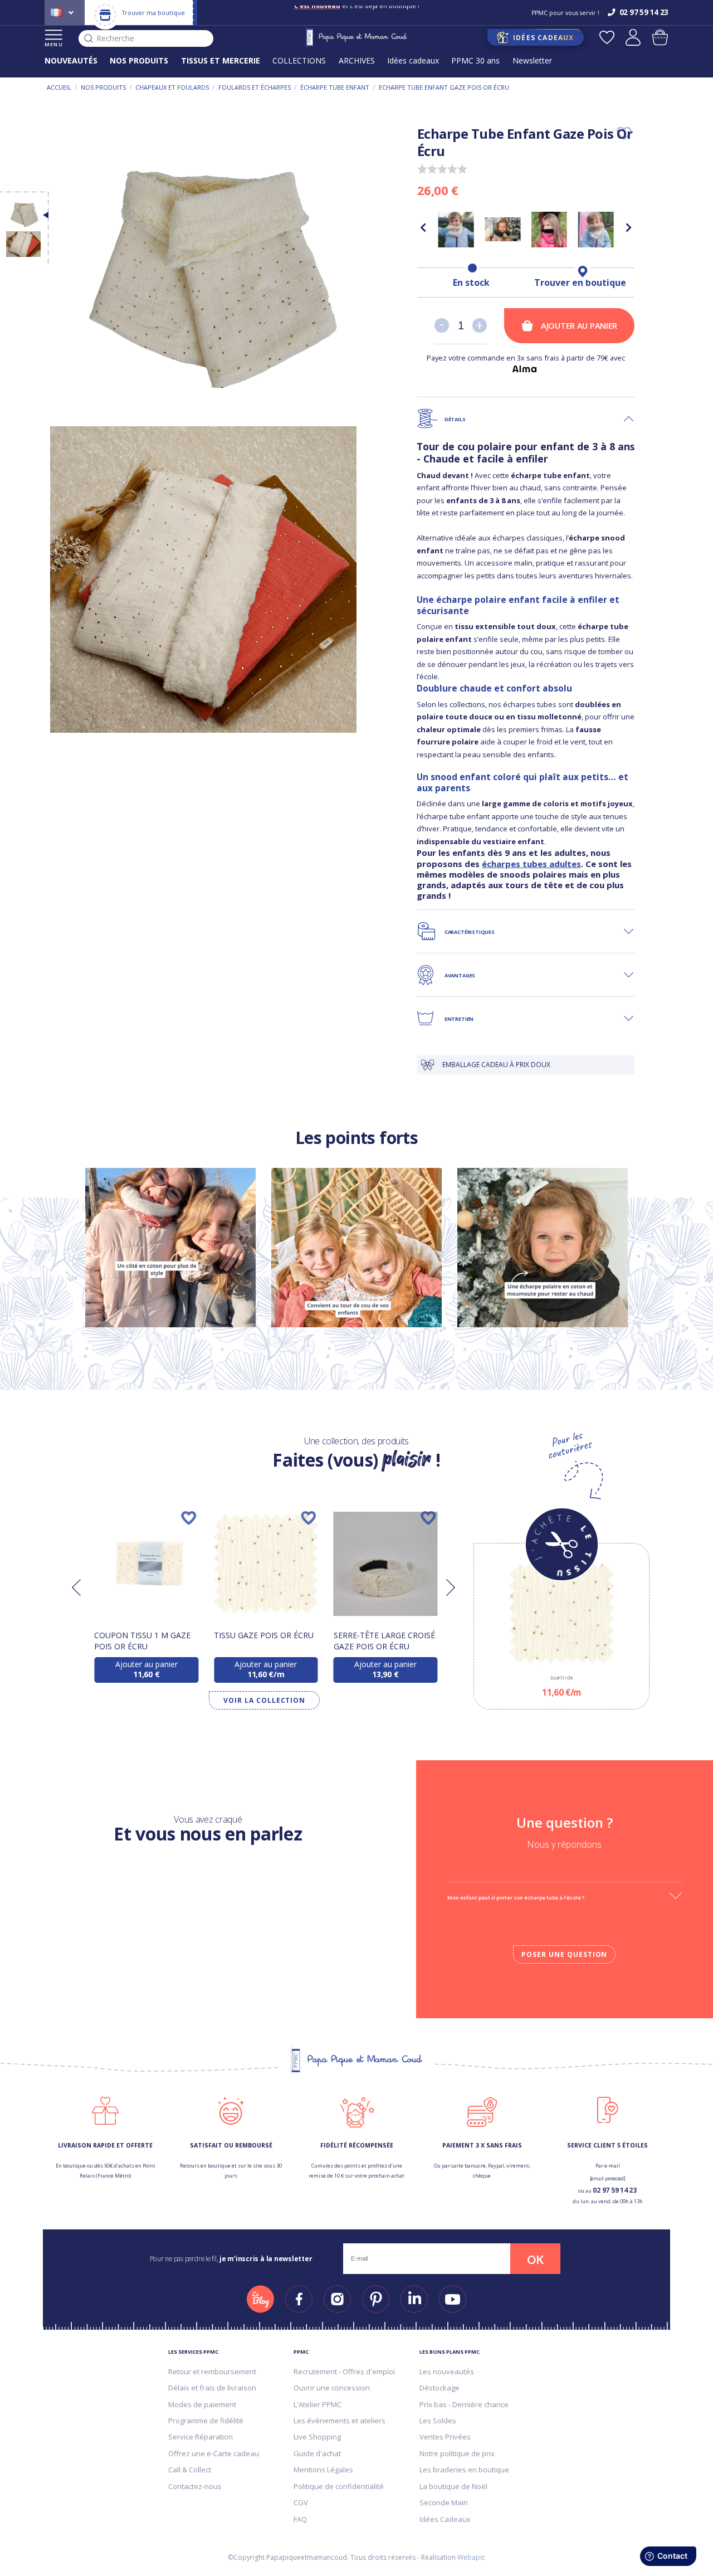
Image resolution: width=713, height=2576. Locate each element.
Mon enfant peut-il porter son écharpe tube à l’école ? (516, 1898)
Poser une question (564, 1954)
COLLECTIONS (299, 60)
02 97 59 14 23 (615, 2190)
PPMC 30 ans (475, 60)
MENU (54, 44)
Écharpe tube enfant (335, 87)
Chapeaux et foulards (172, 87)
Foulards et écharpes (255, 87)
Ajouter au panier (579, 325)
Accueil (59, 87)
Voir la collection (264, 1700)
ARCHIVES (357, 60)
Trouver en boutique (580, 283)
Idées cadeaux (413, 60)
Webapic (471, 2557)
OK (535, 2260)
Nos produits (103, 87)
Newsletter (532, 60)
